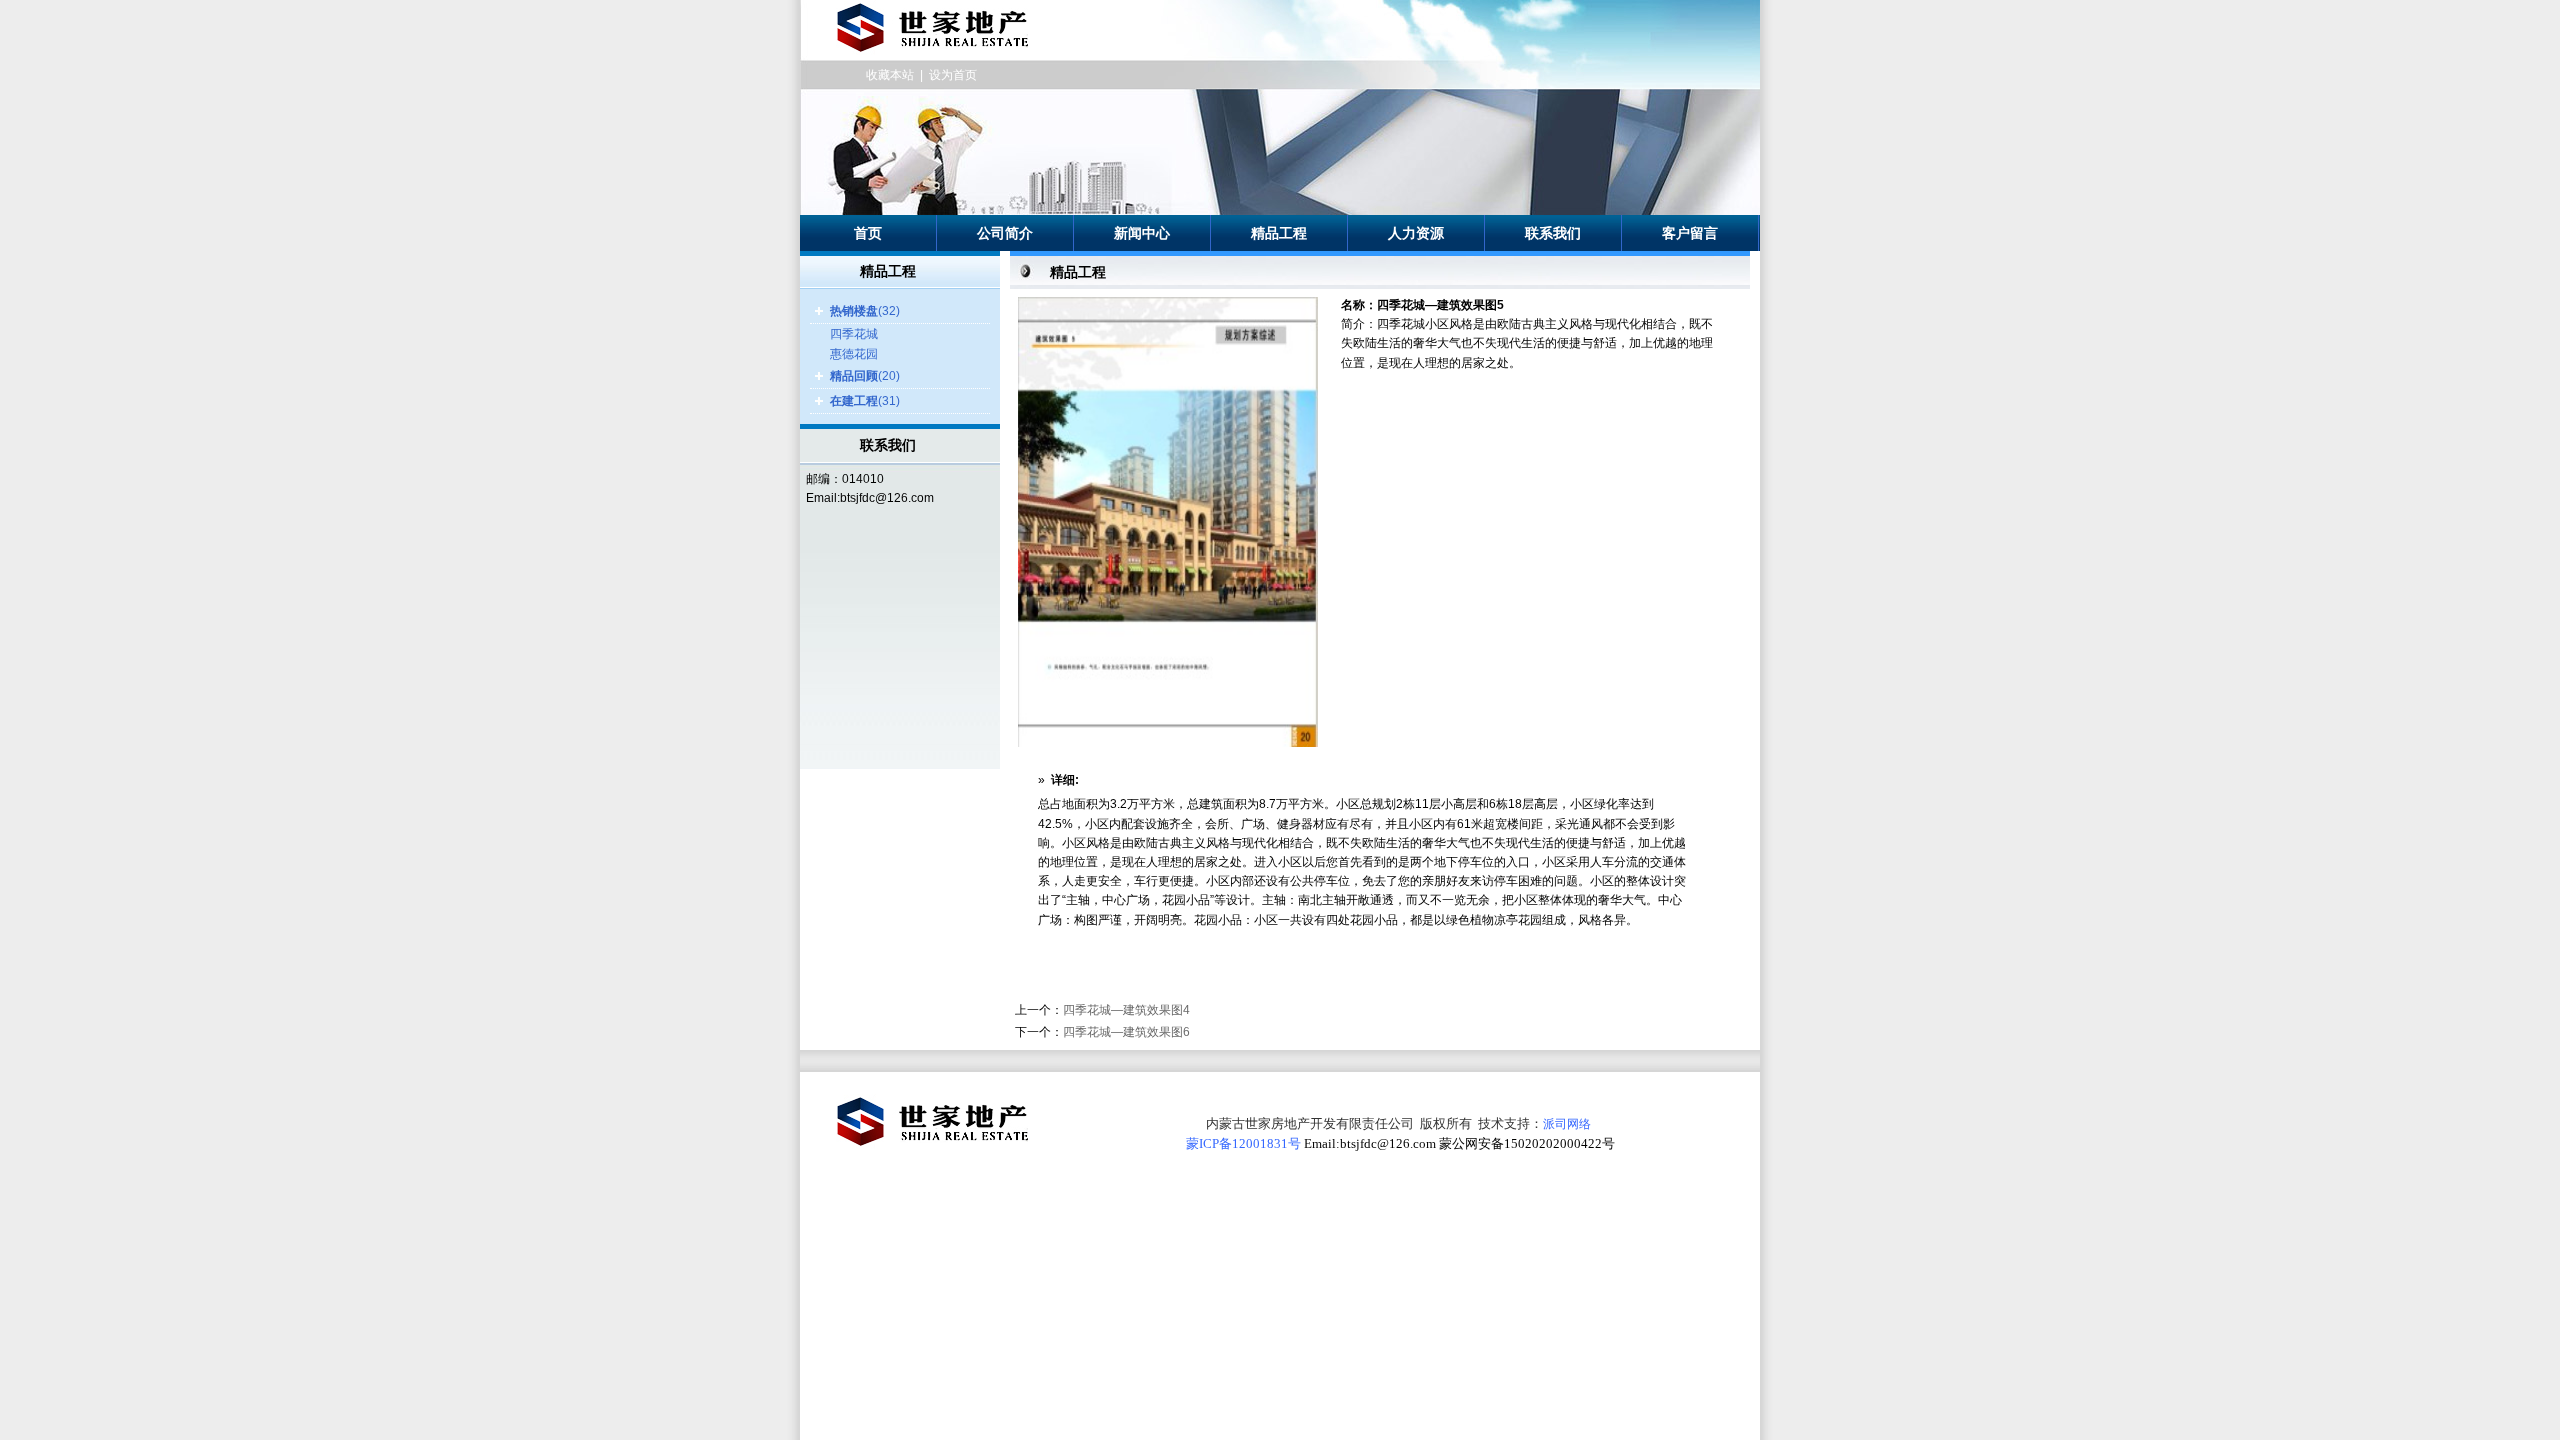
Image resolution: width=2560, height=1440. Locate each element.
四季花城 (854, 334)
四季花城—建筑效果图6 (1126, 1032)
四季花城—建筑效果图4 (1126, 1010)
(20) (865, 376)
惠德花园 (854, 354)
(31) (865, 401)
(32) (865, 311)
